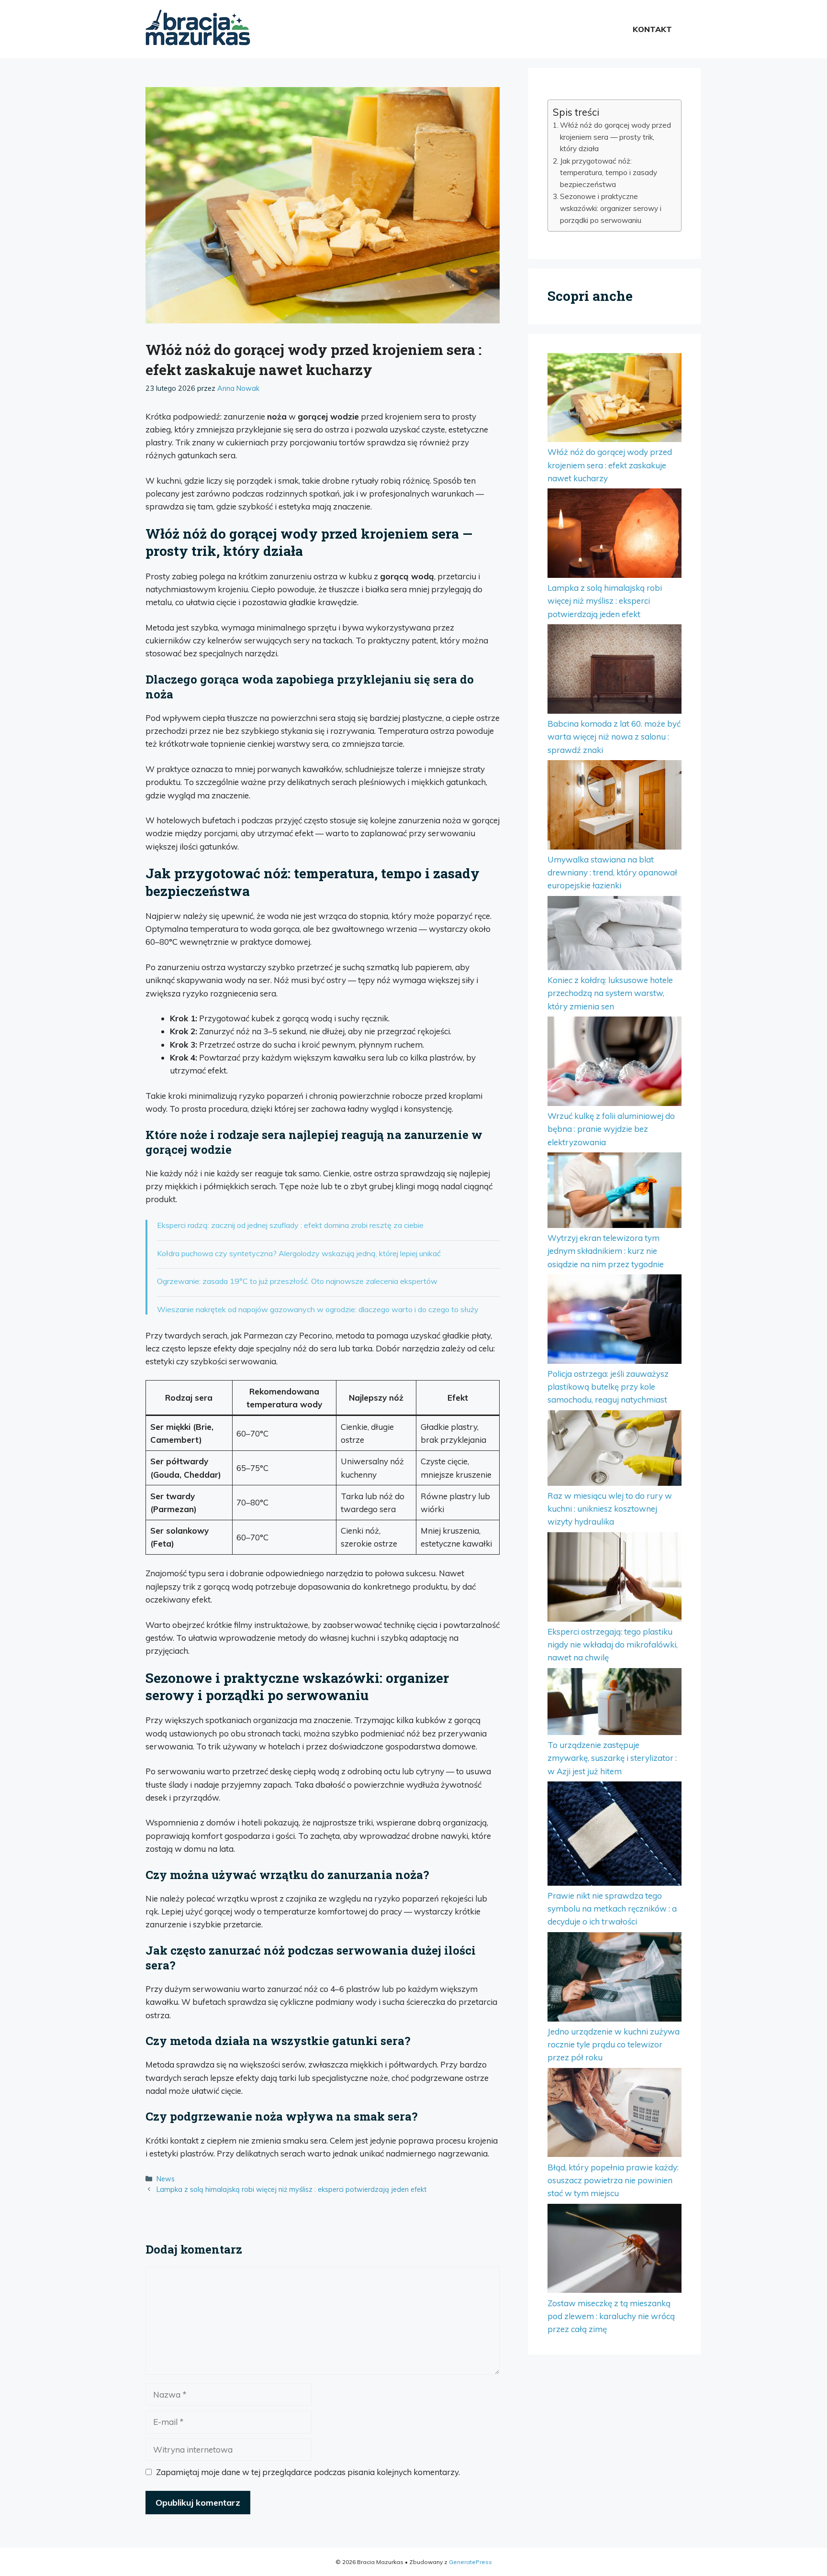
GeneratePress (470, 2562)
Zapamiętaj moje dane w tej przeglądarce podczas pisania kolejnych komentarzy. (308, 2472)
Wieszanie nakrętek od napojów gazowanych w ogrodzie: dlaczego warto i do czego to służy (318, 1309)
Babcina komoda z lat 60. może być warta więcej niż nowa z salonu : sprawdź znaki (614, 736)
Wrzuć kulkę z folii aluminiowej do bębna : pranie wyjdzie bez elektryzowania (611, 1129)
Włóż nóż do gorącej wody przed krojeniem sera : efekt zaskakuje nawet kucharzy (610, 465)
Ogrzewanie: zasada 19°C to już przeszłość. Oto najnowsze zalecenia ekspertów (297, 1281)
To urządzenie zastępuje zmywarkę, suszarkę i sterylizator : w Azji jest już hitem (612, 1758)
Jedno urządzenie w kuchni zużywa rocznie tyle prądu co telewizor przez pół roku (614, 2044)
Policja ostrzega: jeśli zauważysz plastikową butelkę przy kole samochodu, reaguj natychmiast (608, 1387)
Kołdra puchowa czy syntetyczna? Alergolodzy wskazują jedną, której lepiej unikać (299, 1253)
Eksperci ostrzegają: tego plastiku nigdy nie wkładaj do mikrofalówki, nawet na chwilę (613, 1644)
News (166, 2179)
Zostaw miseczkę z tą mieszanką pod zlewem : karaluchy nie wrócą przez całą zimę (611, 2316)
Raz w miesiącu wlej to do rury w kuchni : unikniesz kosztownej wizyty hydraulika (610, 1509)
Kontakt (652, 29)
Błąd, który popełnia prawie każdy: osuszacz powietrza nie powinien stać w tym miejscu (613, 2180)
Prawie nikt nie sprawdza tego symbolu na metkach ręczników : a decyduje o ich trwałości (612, 1908)
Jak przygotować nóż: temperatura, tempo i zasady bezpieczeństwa (609, 173)
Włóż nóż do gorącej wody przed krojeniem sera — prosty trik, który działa (615, 137)
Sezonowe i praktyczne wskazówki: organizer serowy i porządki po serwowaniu (611, 208)
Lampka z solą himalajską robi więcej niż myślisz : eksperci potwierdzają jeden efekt (291, 2189)
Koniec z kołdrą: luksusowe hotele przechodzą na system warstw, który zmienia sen (610, 993)
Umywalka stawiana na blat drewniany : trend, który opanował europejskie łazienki (612, 872)
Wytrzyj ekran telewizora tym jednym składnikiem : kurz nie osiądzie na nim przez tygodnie (606, 1251)
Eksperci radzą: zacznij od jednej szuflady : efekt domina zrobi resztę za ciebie (290, 1225)
